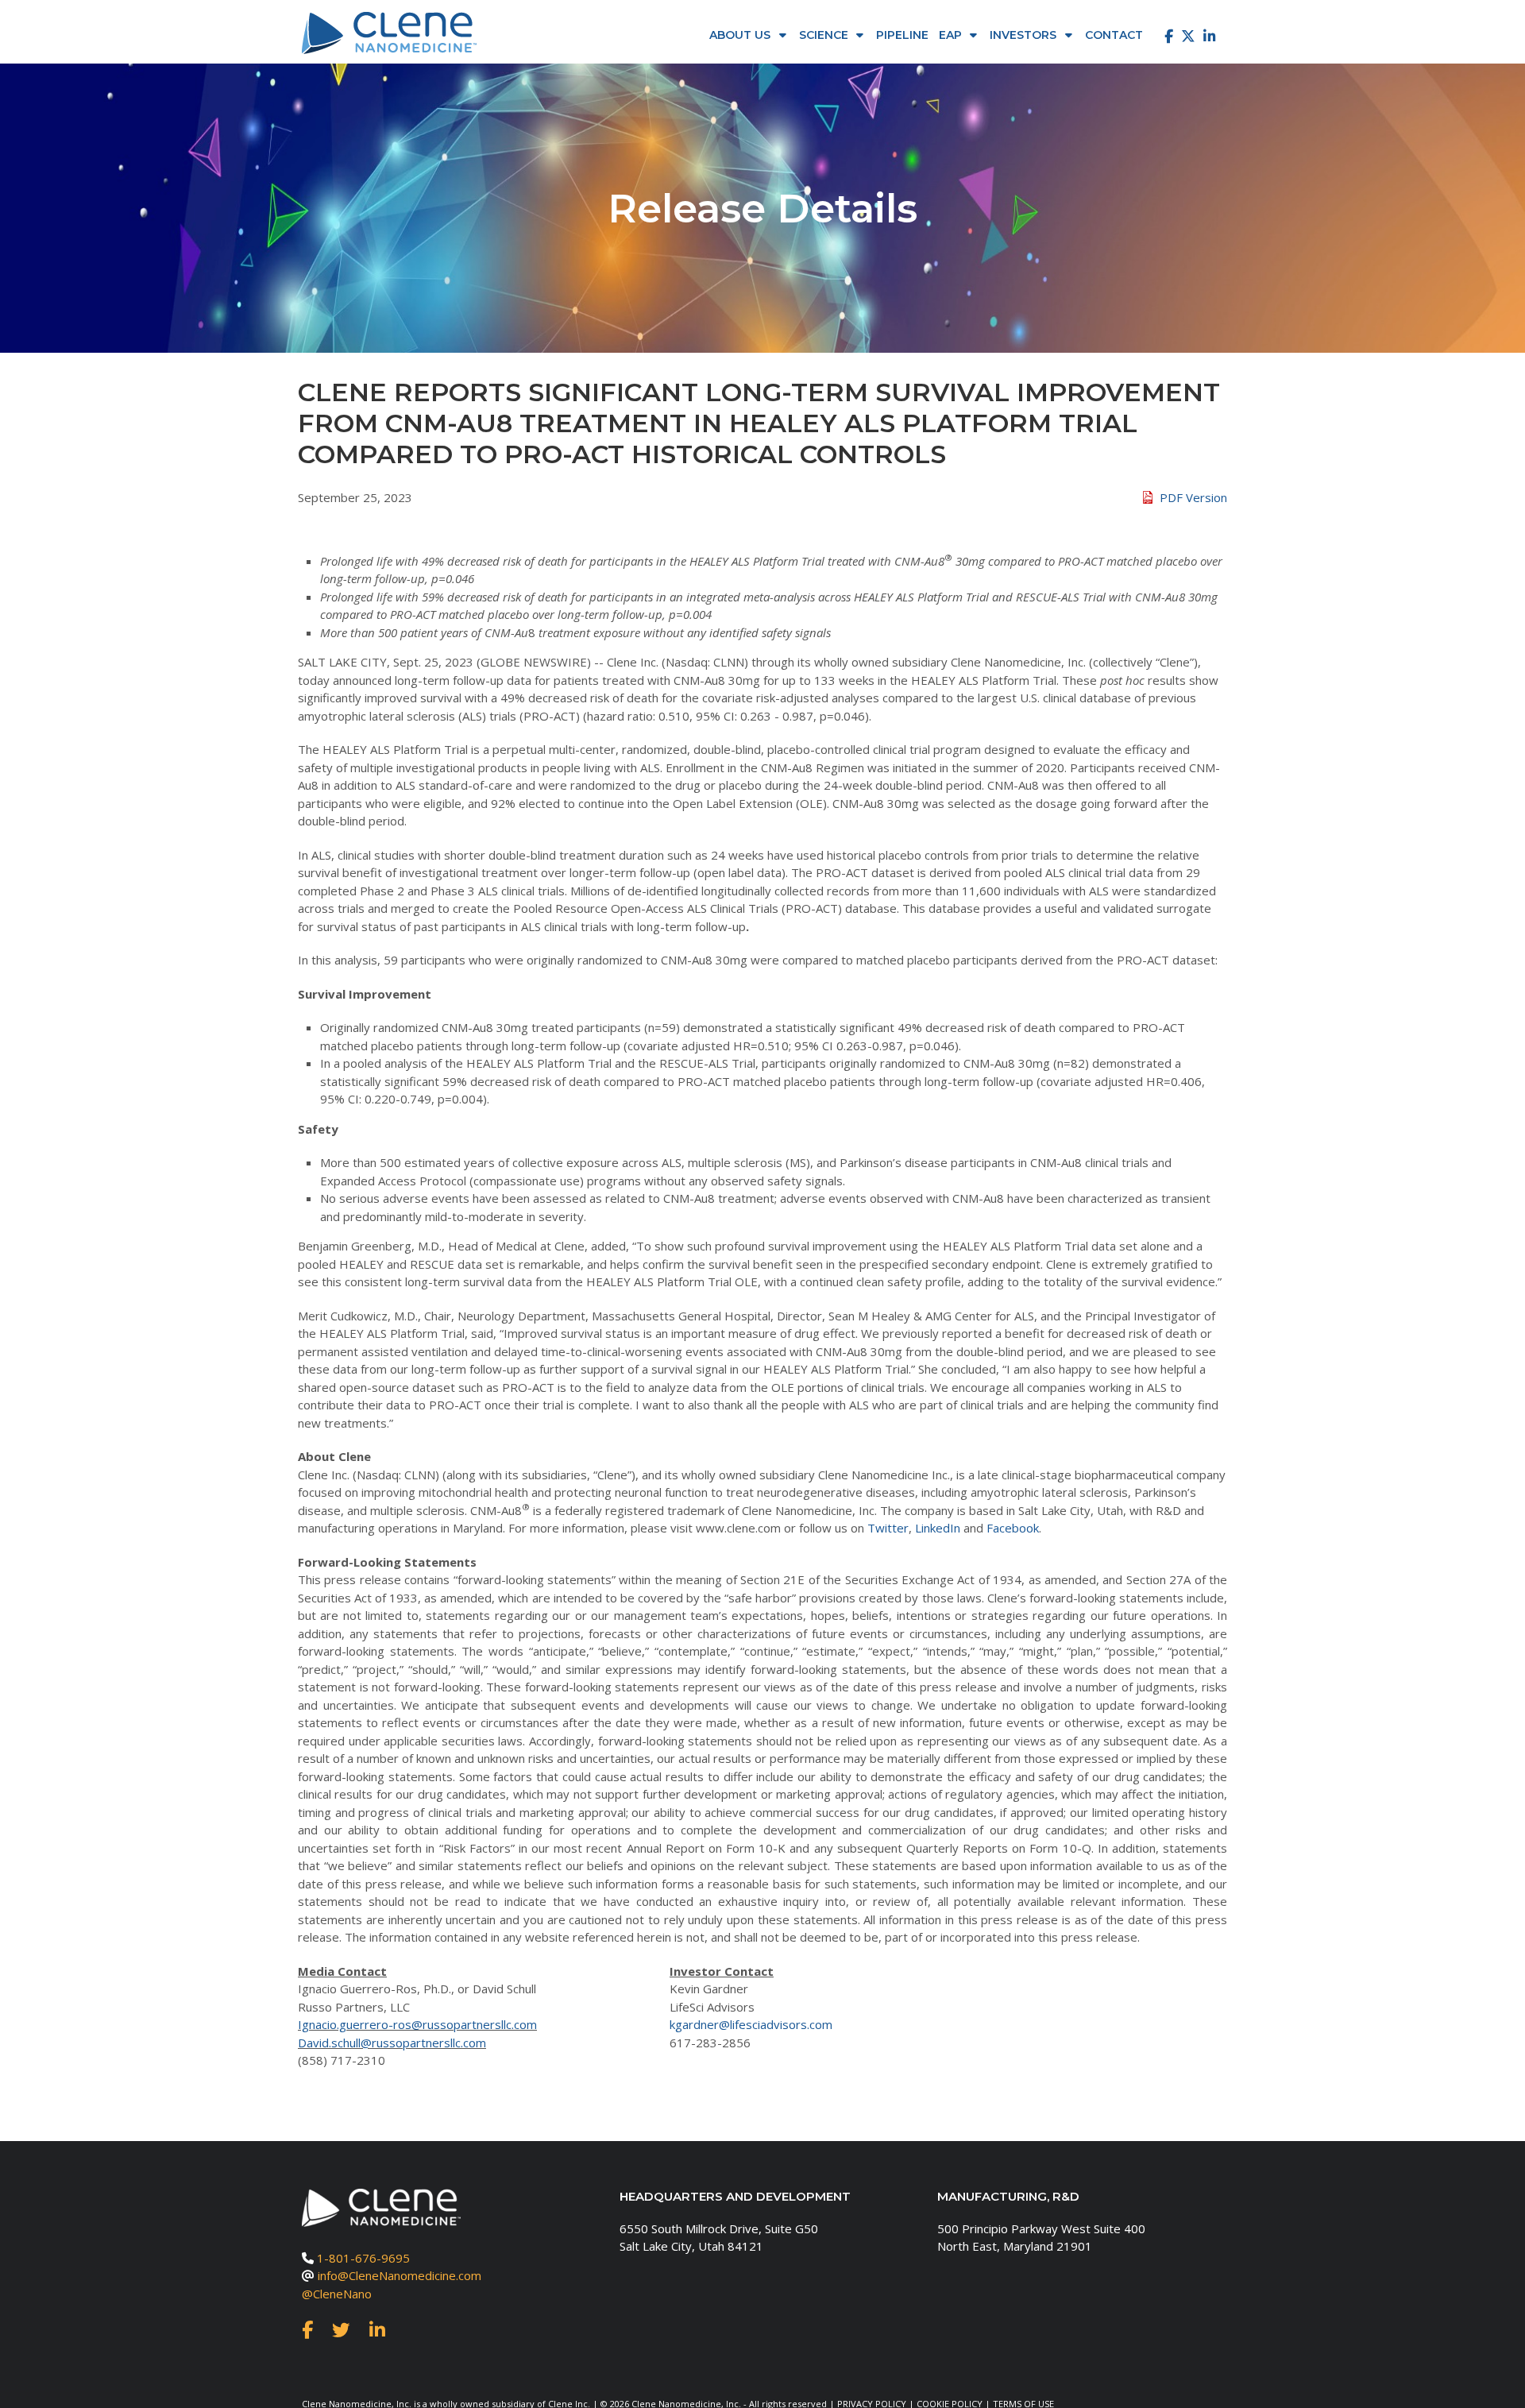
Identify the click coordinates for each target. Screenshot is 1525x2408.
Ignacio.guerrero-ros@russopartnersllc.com (417, 2024)
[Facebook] (1165, 36)
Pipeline (902, 35)
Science (824, 35)
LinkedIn (938, 1528)
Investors (1023, 35)
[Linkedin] (1209, 36)
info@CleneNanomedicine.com (400, 2275)
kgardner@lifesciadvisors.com (751, 2024)
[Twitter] (1188, 36)
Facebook (1013, 1528)
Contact (1114, 35)
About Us (740, 35)
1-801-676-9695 (363, 2258)
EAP (950, 35)
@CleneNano (337, 2294)
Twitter (888, 1528)
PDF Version (1193, 497)
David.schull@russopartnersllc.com (392, 2043)
